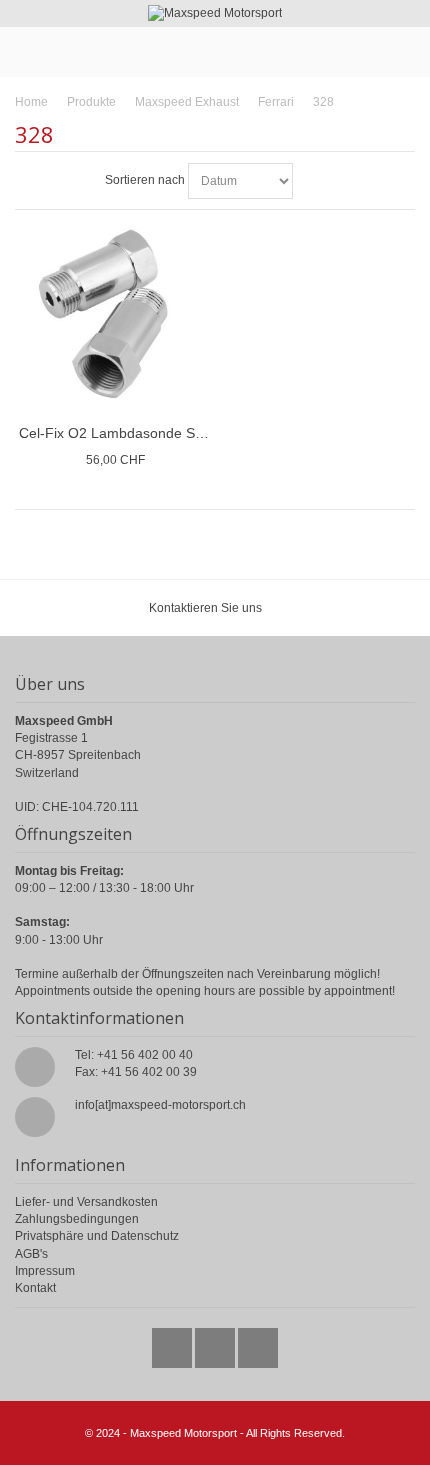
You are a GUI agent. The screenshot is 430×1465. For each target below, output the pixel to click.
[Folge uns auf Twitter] (173, 1343)
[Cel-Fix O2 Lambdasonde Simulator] (115, 314)
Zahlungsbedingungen (77, 1219)
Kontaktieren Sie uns (205, 608)
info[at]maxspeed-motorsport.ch (160, 1105)
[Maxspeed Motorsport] (215, 13)
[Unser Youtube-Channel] (258, 1343)
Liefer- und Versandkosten (86, 1202)
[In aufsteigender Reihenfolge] (311, 181)
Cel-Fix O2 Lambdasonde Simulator (132, 433)
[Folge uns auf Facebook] (216, 1343)
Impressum (45, 1271)
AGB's (31, 1254)
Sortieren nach (145, 180)
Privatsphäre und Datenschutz (97, 1236)
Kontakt (35, 1288)
